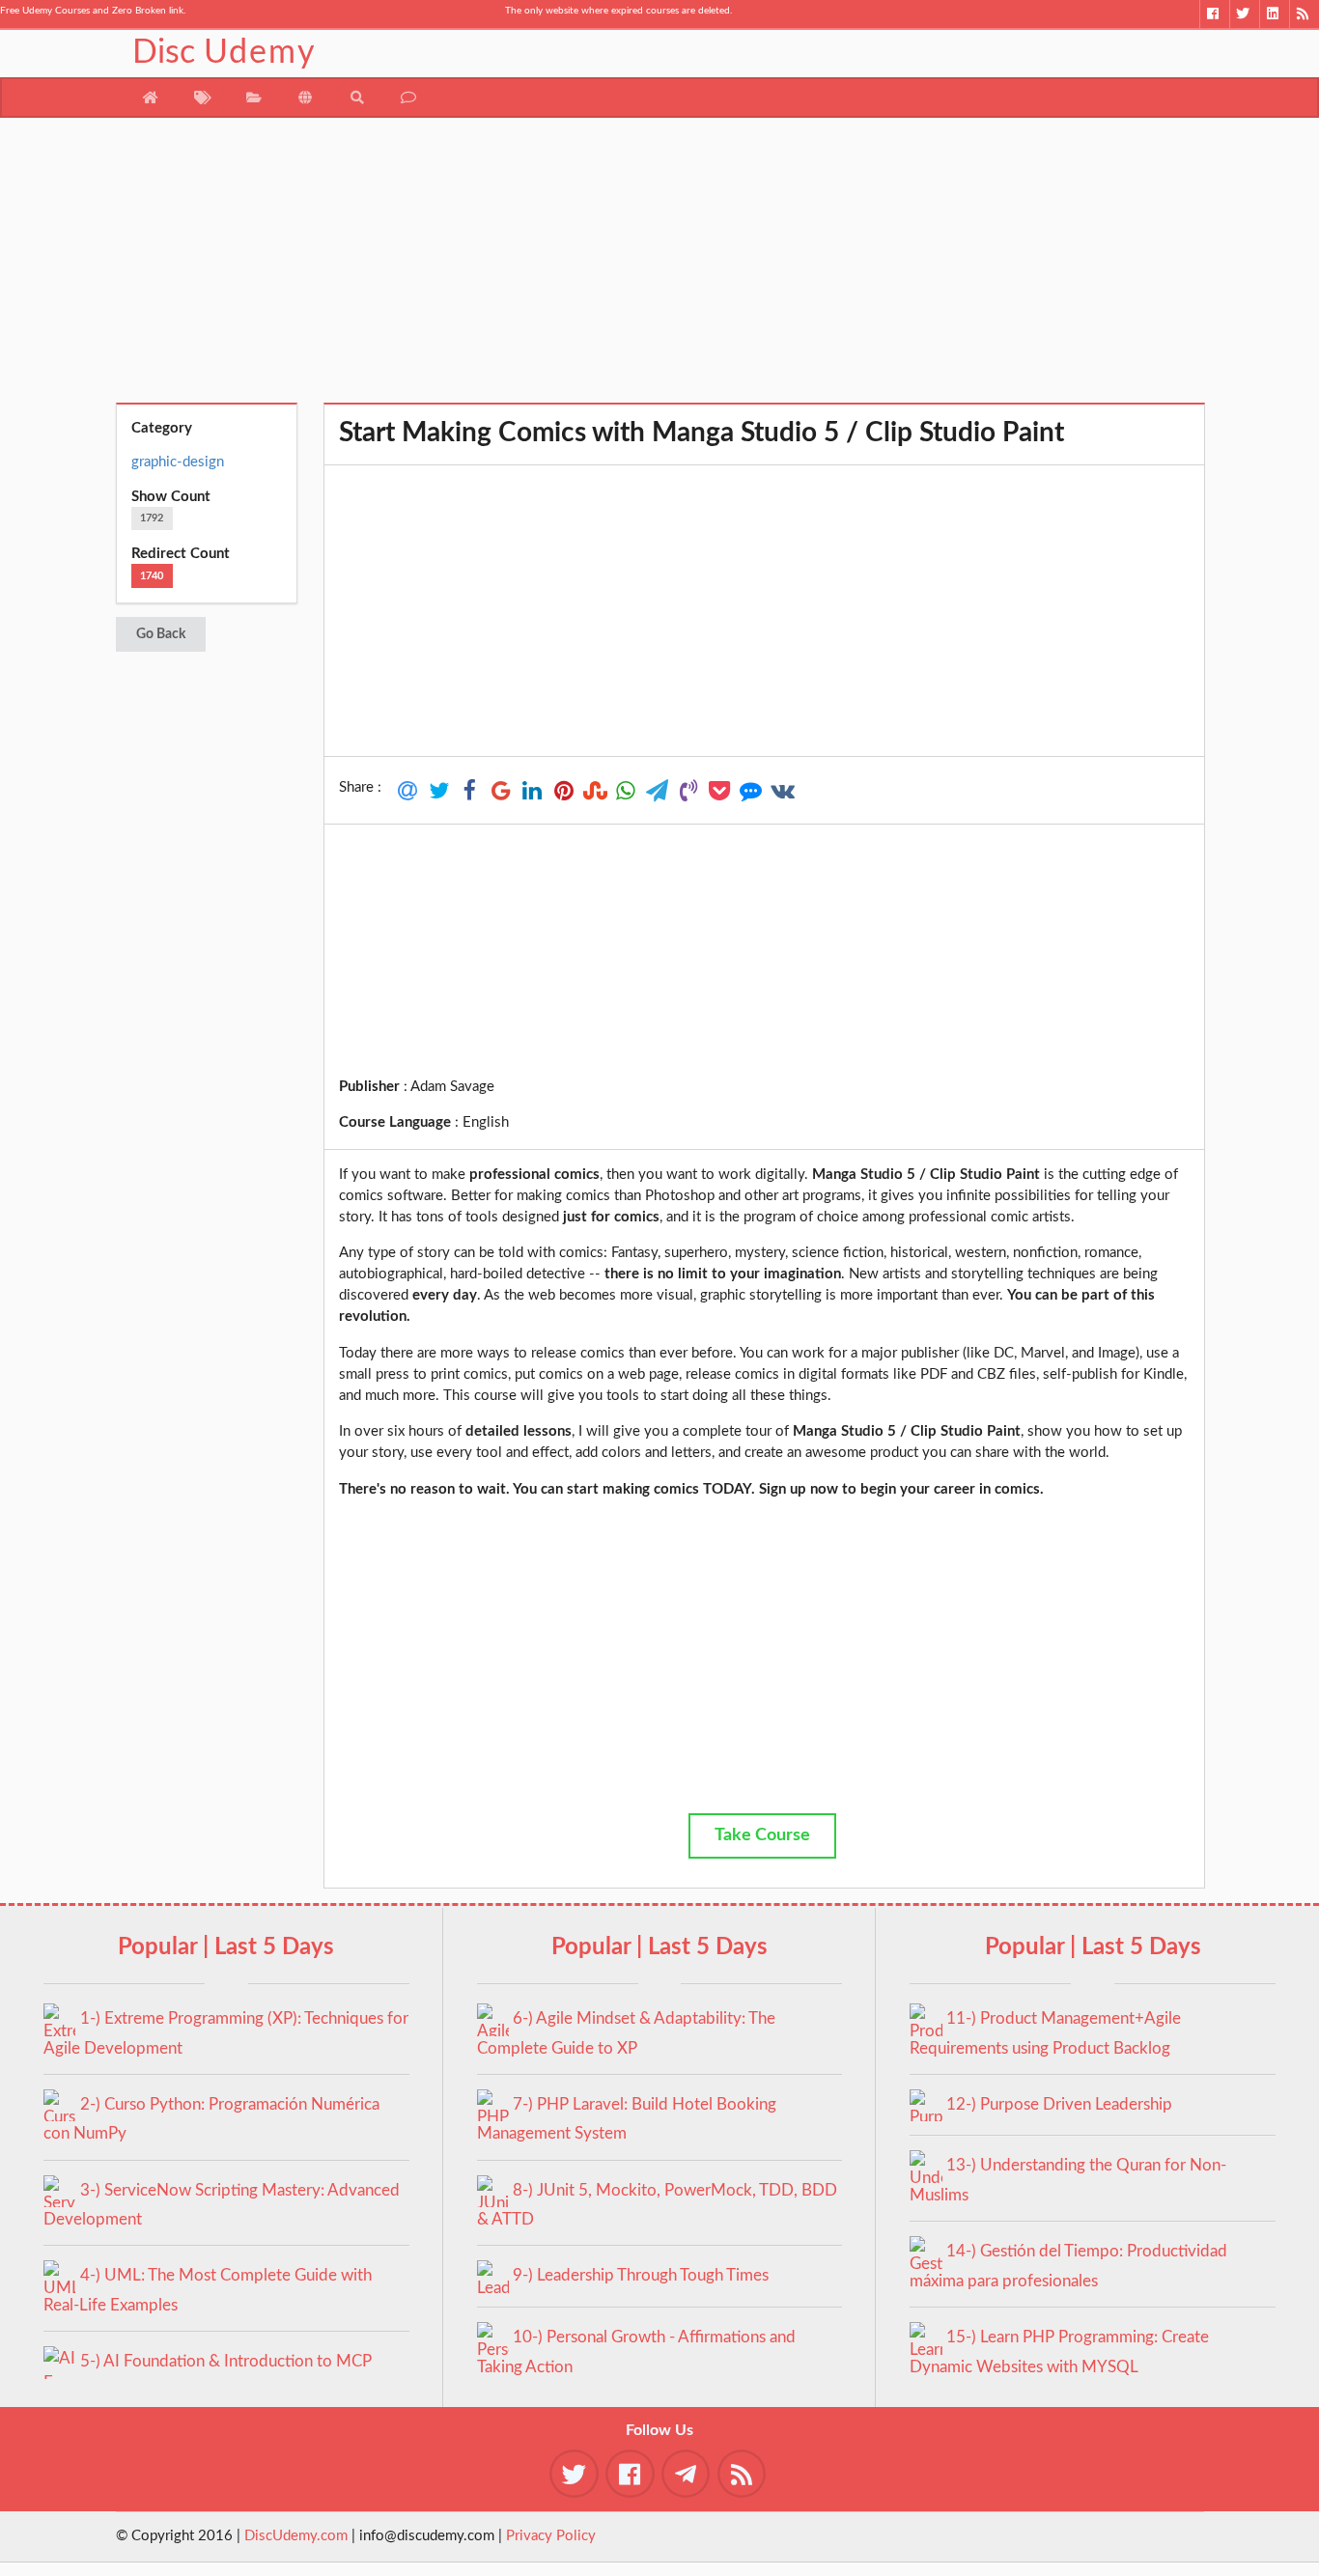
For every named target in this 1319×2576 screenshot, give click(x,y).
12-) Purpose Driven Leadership (1059, 2104)
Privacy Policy (551, 2536)
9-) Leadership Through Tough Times (641, 2275)
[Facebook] (1214, 14)
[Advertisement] (660, 267)
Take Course (762, 1835)
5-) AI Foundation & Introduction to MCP (226, 2361)
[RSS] (1304, 14)
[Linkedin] (1274, 14)
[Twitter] (1244, 14)
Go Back (161, 634)
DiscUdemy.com (296, 2536)
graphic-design (178, 462)
